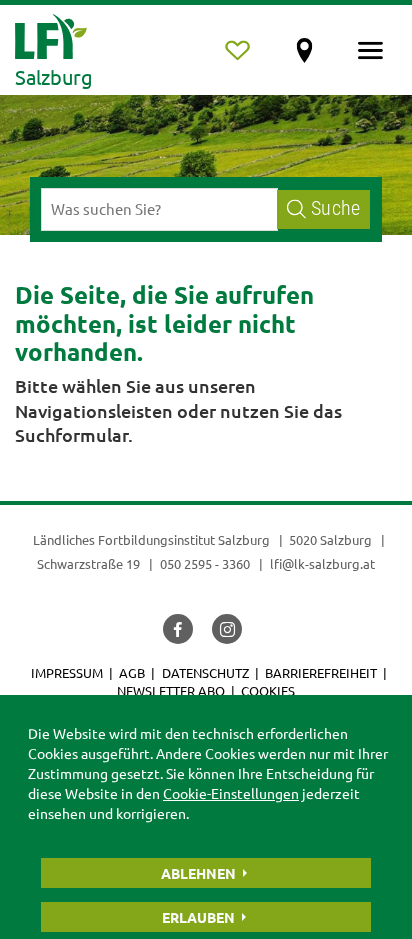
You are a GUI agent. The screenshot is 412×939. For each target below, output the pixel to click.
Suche (335, 208)
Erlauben (198, 917)
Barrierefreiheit (321, 672)
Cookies (268, 690)
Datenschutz (205, 672)
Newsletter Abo (171, 690)
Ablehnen (198, 873)
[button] (178, 629)
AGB (132, 672)
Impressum (67, 672)
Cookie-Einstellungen (231, 793)
